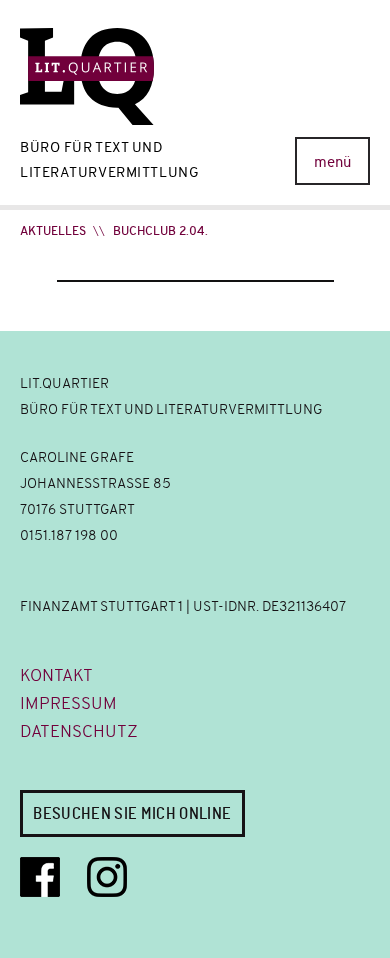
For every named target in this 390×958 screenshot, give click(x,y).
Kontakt (56, 675)
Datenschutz (79, 731)
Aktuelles (53, 231)
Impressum (68, 703)
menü (332, 162)
